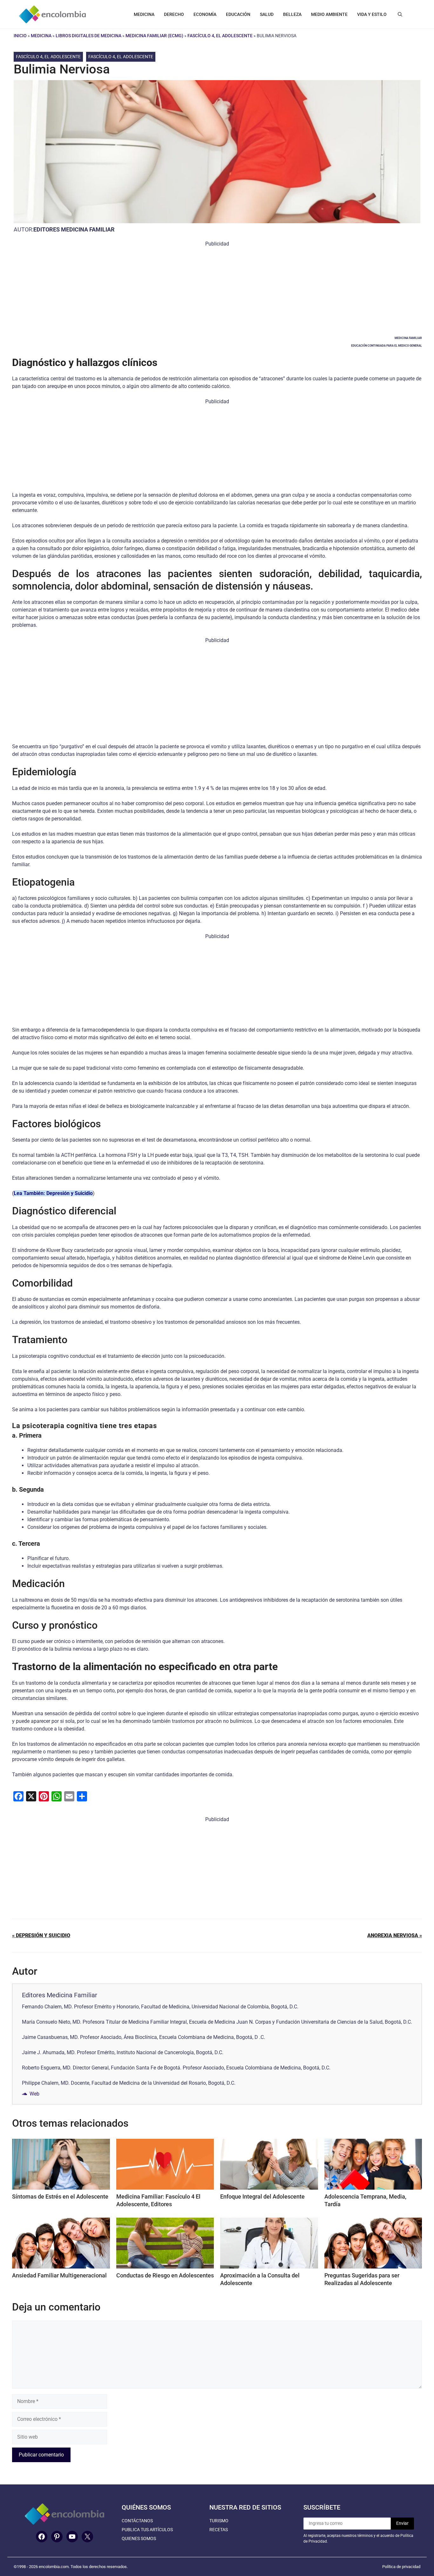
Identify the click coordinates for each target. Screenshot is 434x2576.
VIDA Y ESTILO (372, 14)
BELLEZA (292, 14)
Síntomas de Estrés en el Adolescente (60, 2196)
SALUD (267, 14)
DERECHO (174, 14)
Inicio (20, 36)
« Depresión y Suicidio (41, 1935)
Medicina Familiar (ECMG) (154, 36)
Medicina (41, 36)
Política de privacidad (401, 2567)
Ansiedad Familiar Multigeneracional (59, 2275)
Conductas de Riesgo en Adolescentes (165, 2275)
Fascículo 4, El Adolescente (220, 36)
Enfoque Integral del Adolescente (262, 2196)
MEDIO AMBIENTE (329, 14)
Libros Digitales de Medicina (88, 36)
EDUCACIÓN (238, 14)
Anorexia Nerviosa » (395, 1935)
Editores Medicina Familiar (74, 229)
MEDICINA (144, 14)
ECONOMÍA (205, 14)
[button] (400, 14)
